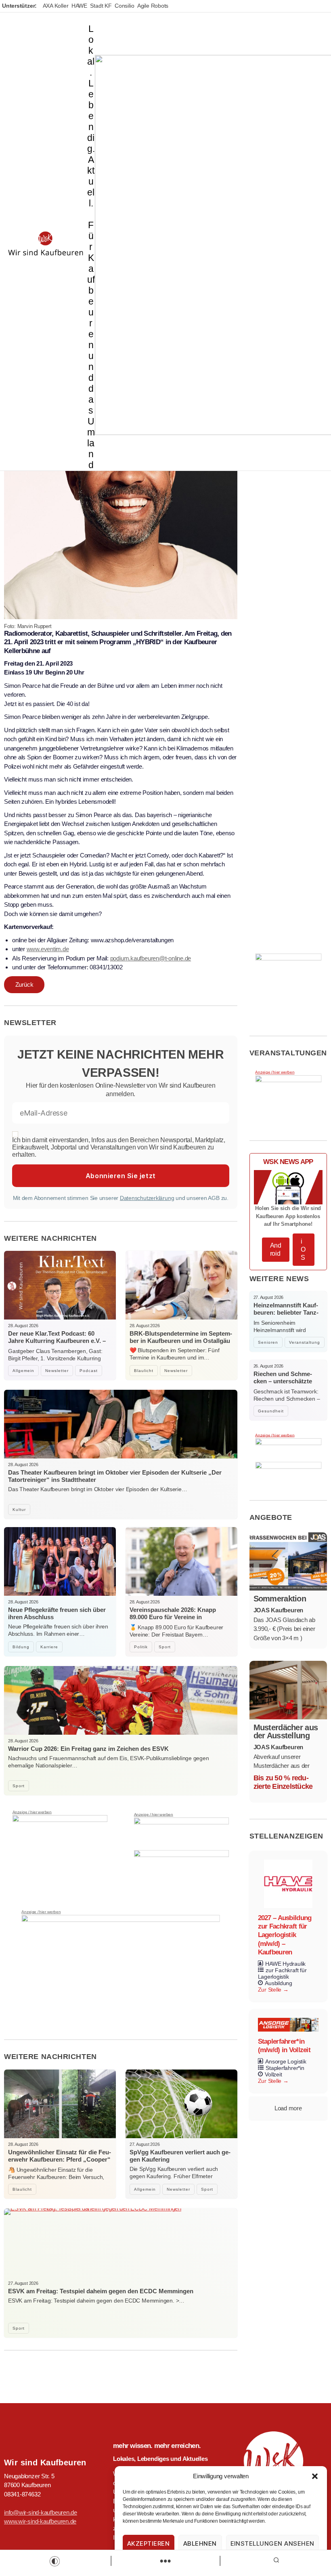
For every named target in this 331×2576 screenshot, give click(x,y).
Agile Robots (153, 6)
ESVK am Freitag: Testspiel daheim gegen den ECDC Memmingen (101, 2291)
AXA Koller (56, 6)
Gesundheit (271, 1411)
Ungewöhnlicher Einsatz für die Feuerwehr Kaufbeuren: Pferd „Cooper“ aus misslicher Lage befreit (60, 2159)
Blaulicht (144, 1371)
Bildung (21, 1647)
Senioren (268, 1342)
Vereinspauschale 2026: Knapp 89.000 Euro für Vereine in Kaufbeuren (173, 1617)
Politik (141, 1647)
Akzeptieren (149, 2543)
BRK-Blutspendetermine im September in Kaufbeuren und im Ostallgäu (181, 1337)
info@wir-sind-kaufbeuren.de (41, 2512)
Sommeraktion (280, 1599)
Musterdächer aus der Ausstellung (286, 1731)
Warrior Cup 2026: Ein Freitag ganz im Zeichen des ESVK (88, 1749)
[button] (315, 2476)
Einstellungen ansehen (273, 2543)
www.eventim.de (48, 949)
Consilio (124, 6)
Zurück (24, 984)
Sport (165, 1647)
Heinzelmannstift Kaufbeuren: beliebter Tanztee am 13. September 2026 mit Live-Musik (286, 1316)
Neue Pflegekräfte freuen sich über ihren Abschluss (57, 1613)
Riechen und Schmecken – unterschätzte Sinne (283, 1381)
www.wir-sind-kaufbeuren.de (40, 2521)
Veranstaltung (305, 1342)
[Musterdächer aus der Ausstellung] (288, 1690)
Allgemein (23, 1371)
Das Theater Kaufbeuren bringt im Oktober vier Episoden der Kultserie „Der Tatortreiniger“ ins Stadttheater (115, 1476)
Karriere (49, 1647)
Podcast (89, 1371)
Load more (288, 2108)
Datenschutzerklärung (147, 1198)
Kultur (19, 1510)
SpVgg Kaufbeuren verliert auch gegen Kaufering (180, 2156)
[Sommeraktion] (288, 1561)
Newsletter (57, 1371)
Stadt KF (101, 6)
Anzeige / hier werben (32, 1812)
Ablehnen (200, 2543)
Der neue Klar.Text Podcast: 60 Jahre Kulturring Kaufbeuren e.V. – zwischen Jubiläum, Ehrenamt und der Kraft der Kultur (57, 1344)
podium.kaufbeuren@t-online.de (151, 958)
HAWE (79, 6)
